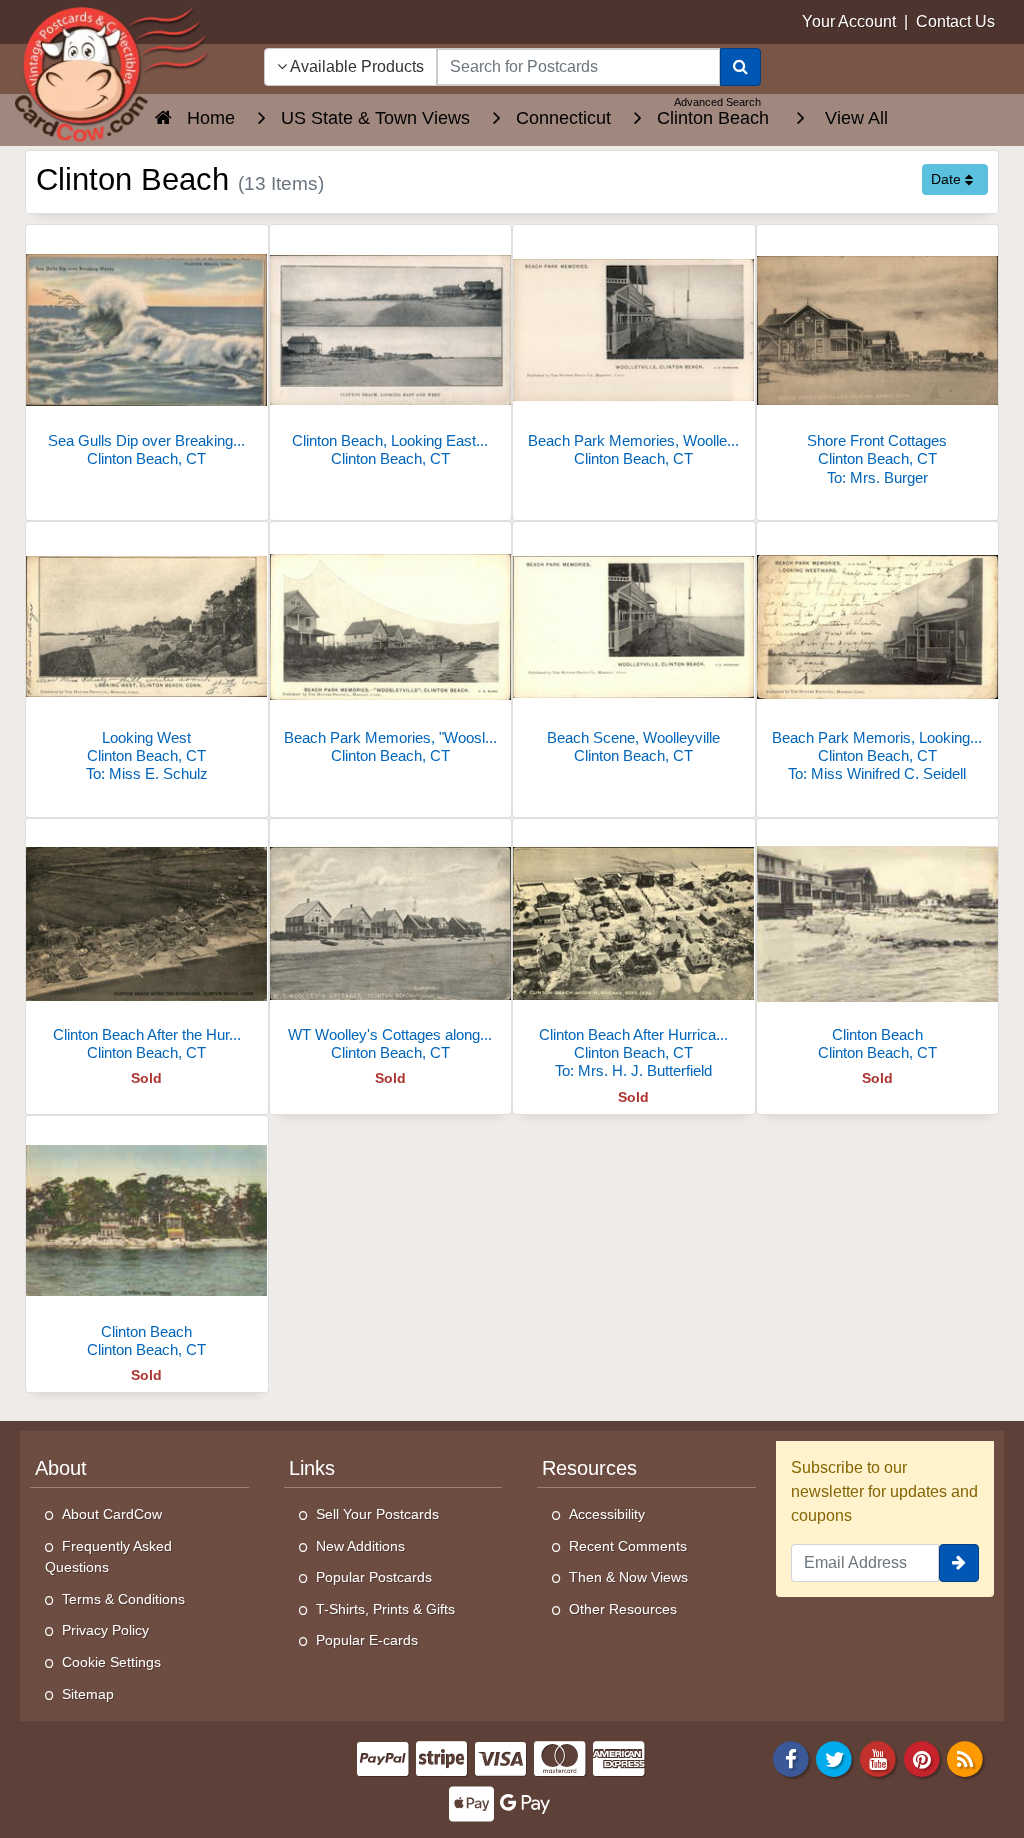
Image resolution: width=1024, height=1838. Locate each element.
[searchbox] (578, 67)
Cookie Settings (111, 1662)
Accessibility (607, 1514)
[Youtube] (878, 1758)
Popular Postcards (374, 1577)
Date (948, 179)
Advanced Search (717, 102)
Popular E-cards (367, 1640)
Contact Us (955, 21)
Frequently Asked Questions (108, 1557)
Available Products (355, 66)
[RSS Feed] (965, 1758)
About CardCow (112, 1514)
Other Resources (623, 1609)
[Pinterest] (922, 1758)
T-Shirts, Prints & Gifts (385, 1609)
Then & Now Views (628, 1577)
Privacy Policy (105, 1630)
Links (312, 1468)
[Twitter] (835, 1758)
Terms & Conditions (123, 1599)
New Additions (360, 1546)
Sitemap (88, 1694)
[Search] (740, 67)
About (61, 1468)
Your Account (849, 21)
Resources (589, 1468)
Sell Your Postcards (377, 1514)
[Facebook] (791, 1758)
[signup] (959, 1563)
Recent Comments (628, 1546)
